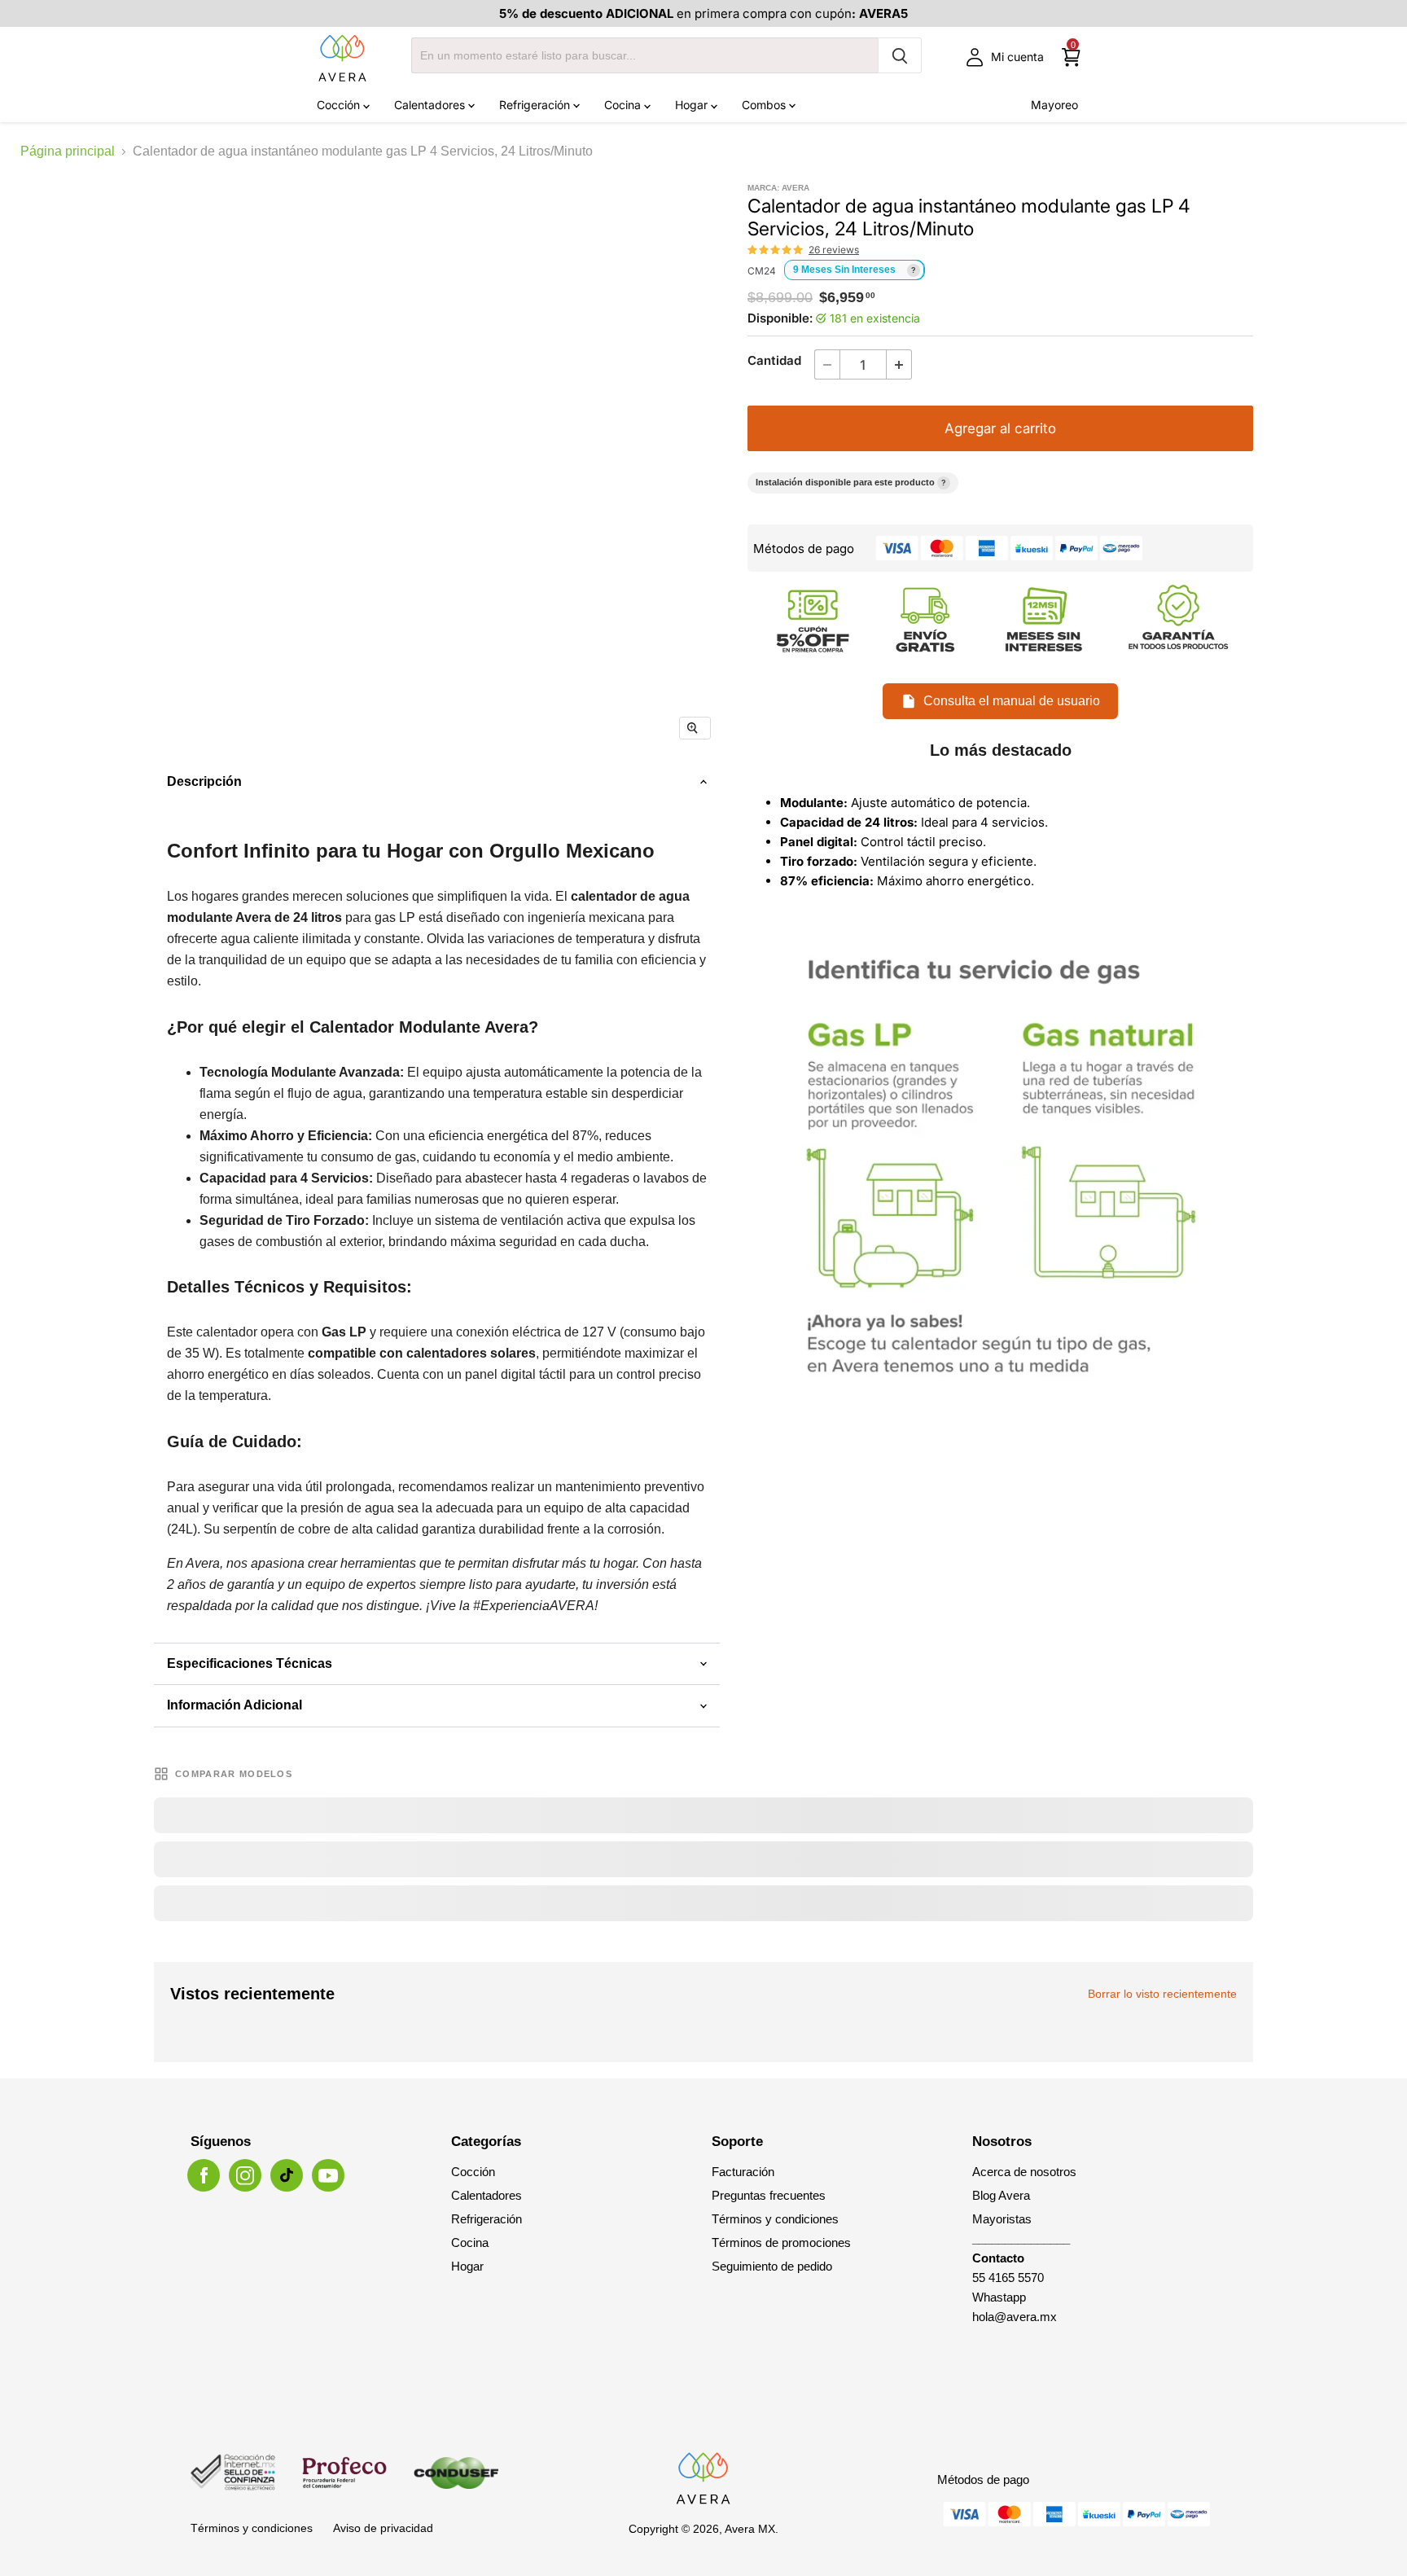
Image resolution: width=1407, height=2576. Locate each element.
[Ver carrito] (1071, 57)
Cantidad (774, 360)
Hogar (693, 105)
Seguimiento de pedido (772, 2266)
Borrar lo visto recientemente (1162, 1994)
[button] (776, 250)
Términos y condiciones (775, 2219)
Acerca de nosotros (1024, 2172)
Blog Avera (1001, 2195)
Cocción (340, 105)
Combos (765, 105)
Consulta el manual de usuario (1012, 701)
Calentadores (431, 105)
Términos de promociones (781, 2242)
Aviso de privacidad (383, 2528)
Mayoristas (1002, 2219)
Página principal (68, 151)
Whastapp (999, 2297)
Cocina (624, 105)
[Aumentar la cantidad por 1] (899, 364)
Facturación (743, 2172)
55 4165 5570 (1008, 2278)
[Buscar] (900, 55)
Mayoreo (1054, 105)
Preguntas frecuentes (769, 2195)
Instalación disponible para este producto (851, 482)
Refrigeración (536, 105)
